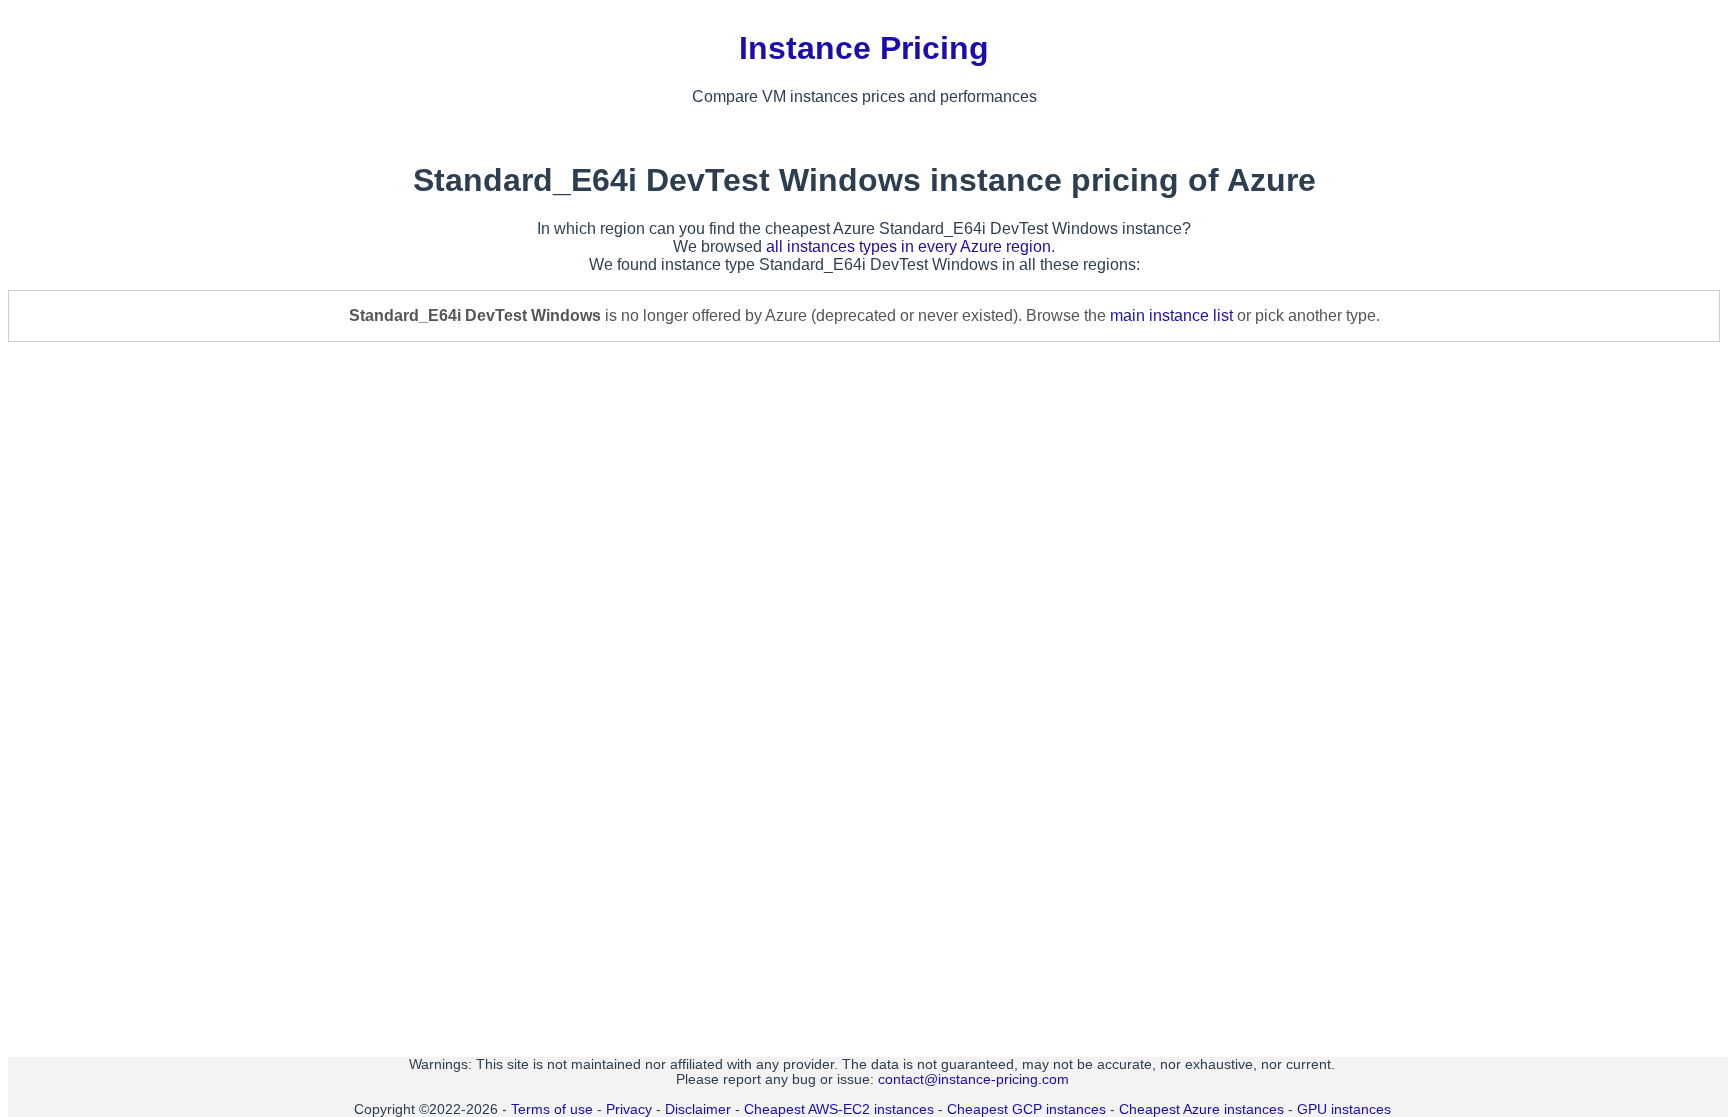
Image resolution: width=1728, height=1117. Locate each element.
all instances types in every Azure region (908, 246)
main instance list (1171, 315)
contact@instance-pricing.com (973, 1079)
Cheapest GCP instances (1026, 1109)
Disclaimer (698, 1109)
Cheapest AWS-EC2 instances (839, 1109)
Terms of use (552, 1109)
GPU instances (1344, 1109)
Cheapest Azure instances (1201, 1109)
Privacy (629, 1109)
